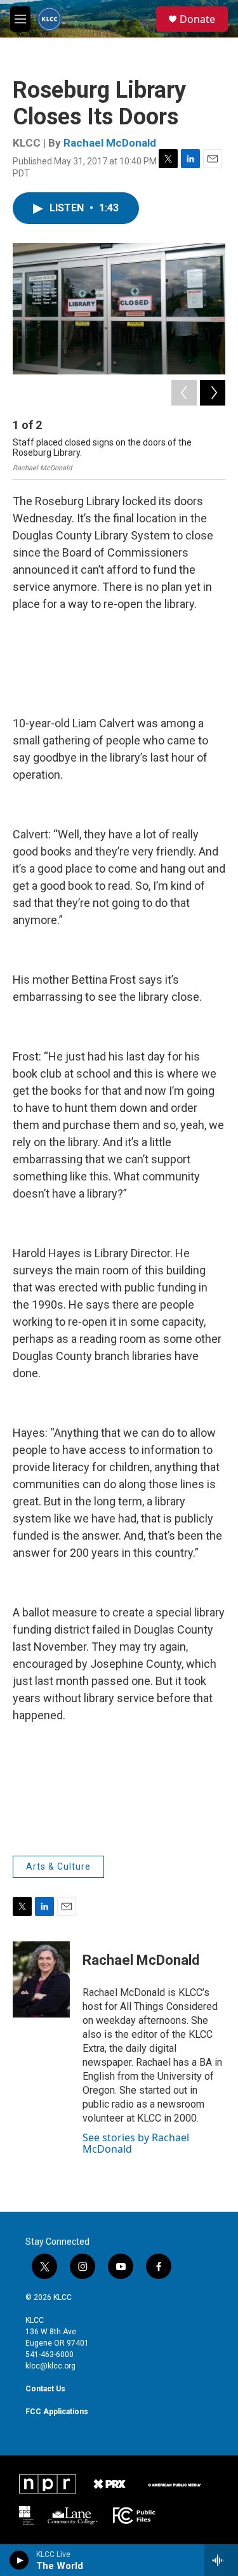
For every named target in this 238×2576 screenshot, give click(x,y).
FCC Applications (57, 2412)
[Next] (213, 393)
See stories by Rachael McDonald (136, 2143)
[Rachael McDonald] (41, 1979)
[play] (19, 2560)
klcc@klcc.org (50, 2366)
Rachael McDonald (110, 143)
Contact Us (45, 2389)
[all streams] (221, 2560)
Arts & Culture (58, 1866)
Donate (197, 19)
